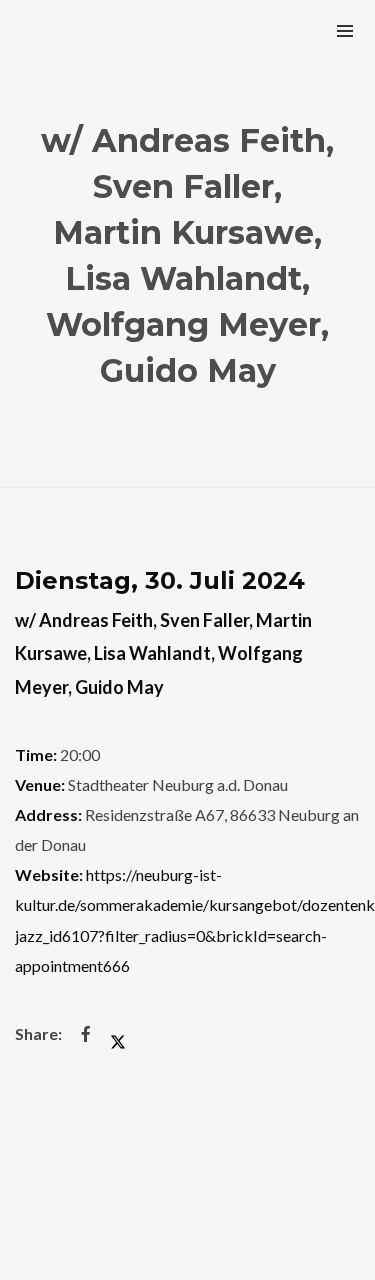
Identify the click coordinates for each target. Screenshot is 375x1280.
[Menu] (345, 30)
